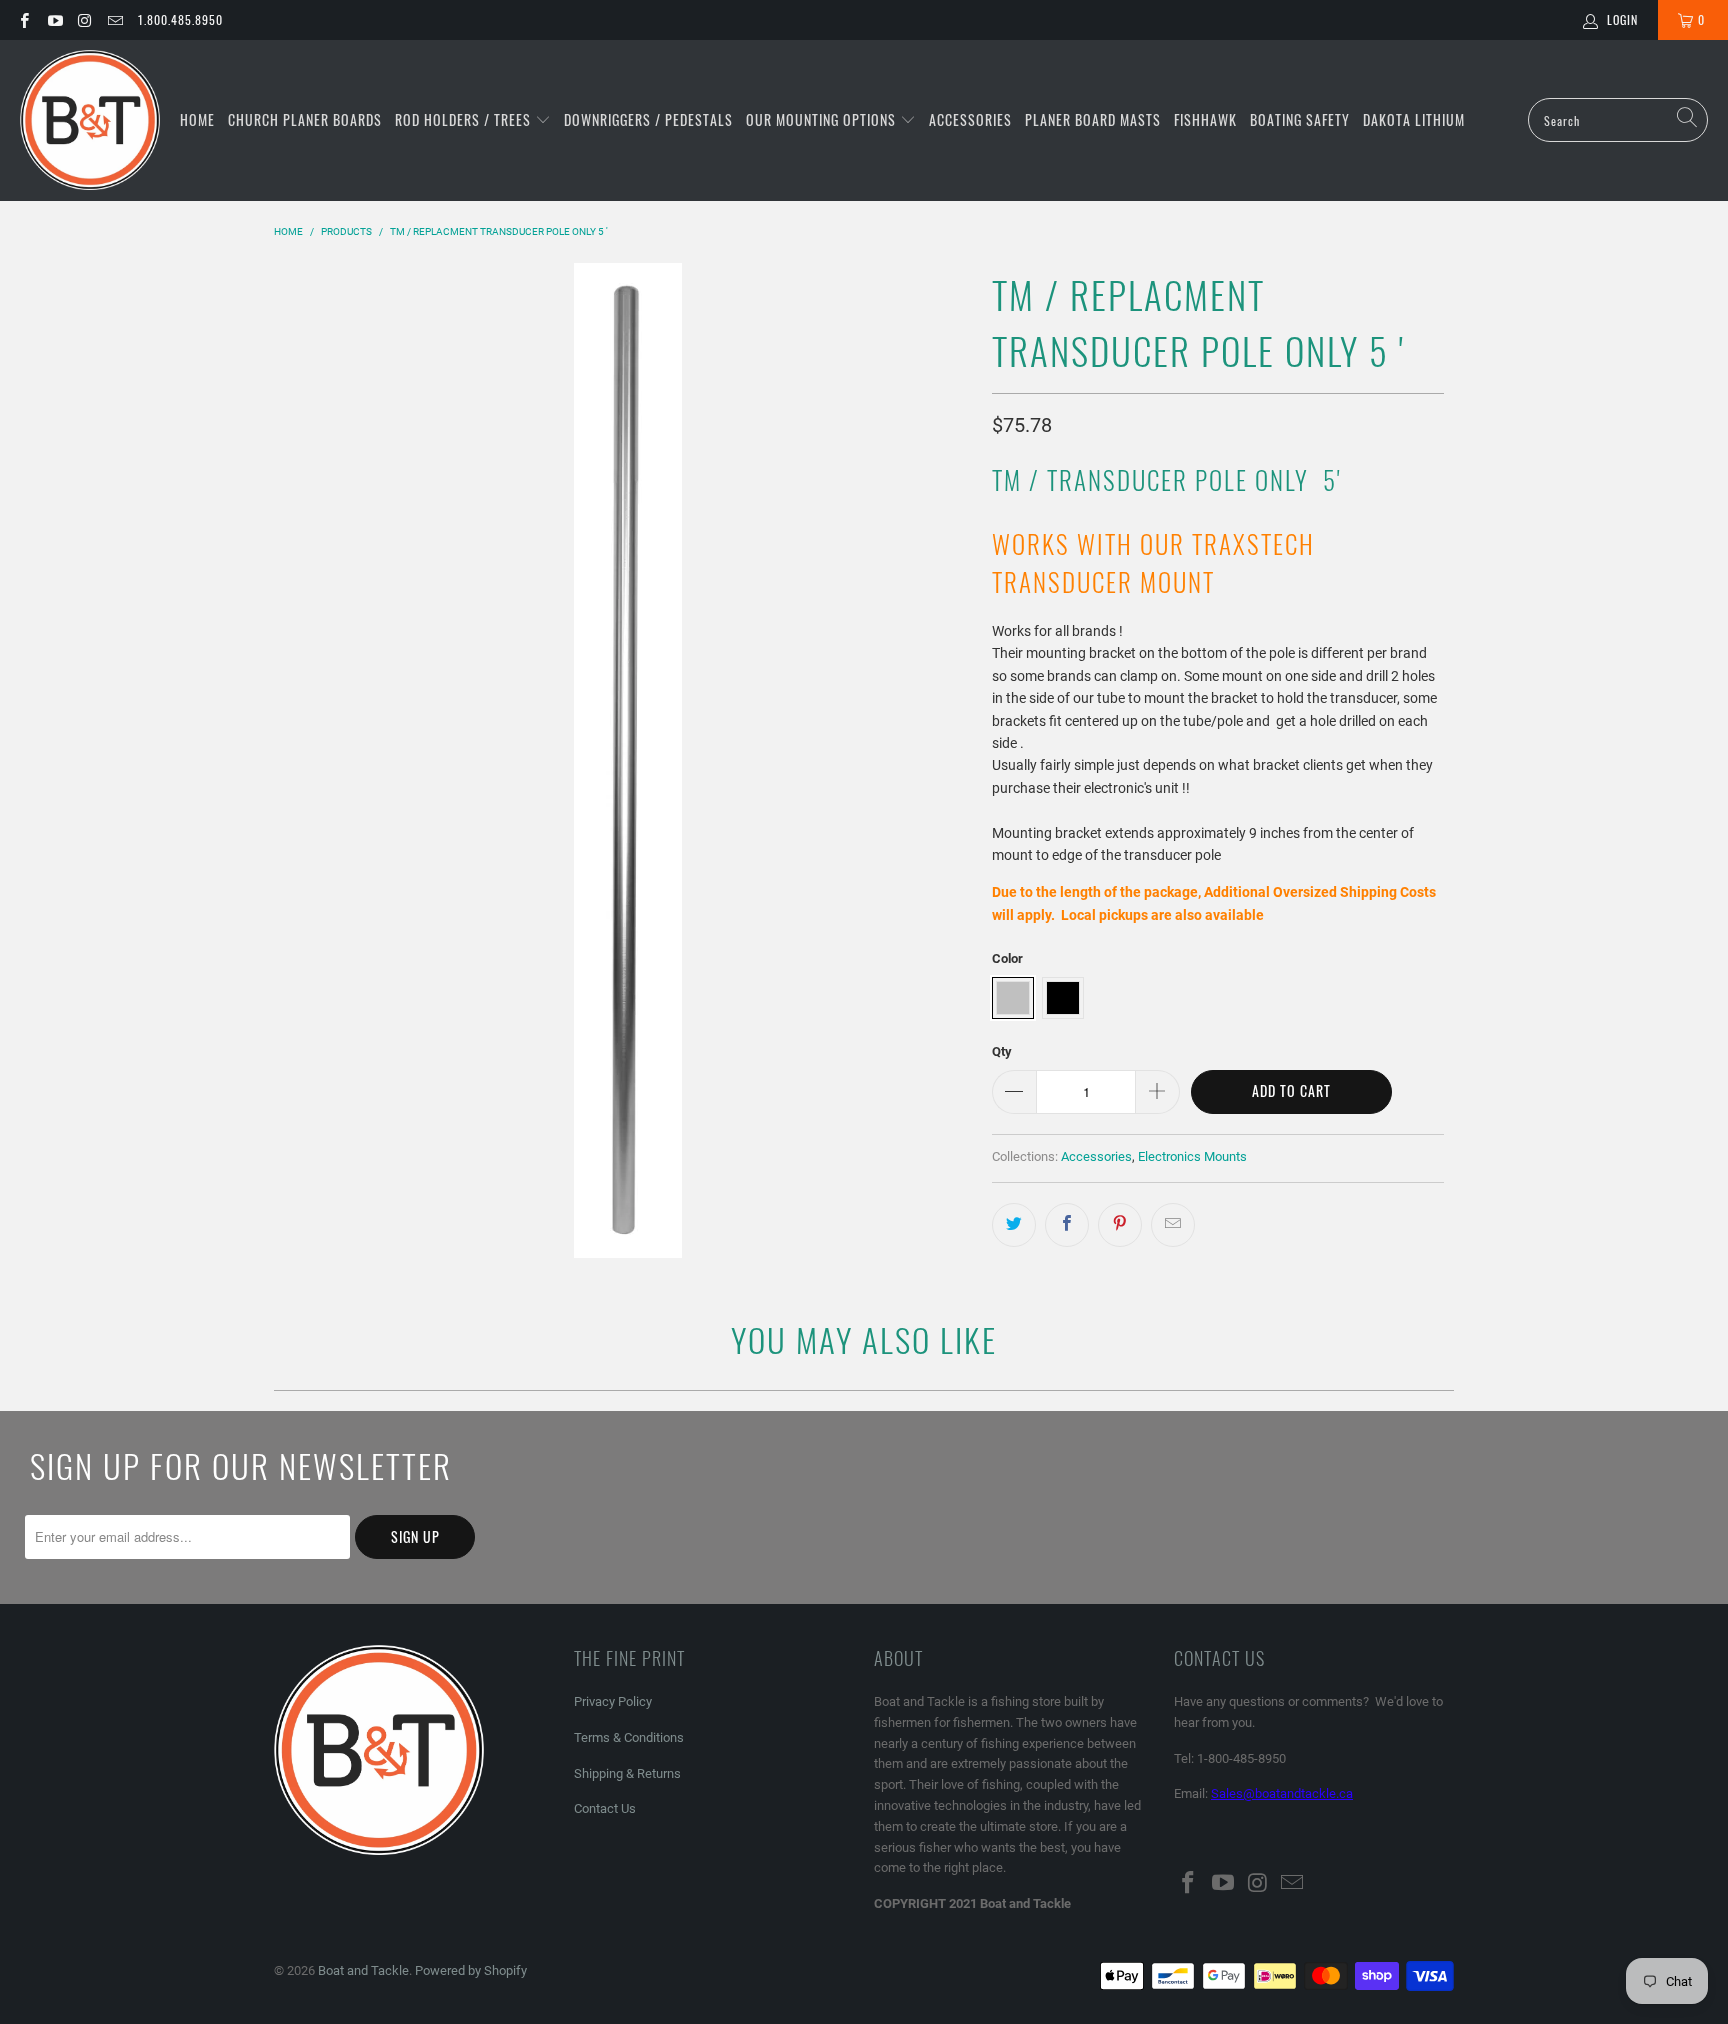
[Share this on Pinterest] (1120, 1225)
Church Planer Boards (305, 119)
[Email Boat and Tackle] (114, 20)
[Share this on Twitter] (1014, 1225)
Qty (1002, 1051)
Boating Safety (1300, 119)
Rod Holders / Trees (465, 119)
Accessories (970, 119)
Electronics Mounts (1192, 1156)
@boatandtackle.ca (1298, 1793)
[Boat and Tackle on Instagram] (84, 20)
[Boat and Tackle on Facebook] (23, 20)
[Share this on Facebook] (1067, 1225)
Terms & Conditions (629, 1737)
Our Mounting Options (823, 119)
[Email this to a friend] (1173, 1225)
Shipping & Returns (627, 1773)
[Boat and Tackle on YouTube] (53, 20)
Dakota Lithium (1414, 119)
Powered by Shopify (471, 1970)
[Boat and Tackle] (90, 120)
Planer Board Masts (1093, 119)
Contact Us (605, 1808)
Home (197, 119)
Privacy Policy (613, 1701)
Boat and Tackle (363, 1970)
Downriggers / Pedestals (648, 119)
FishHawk (1205, 119)
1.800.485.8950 (180, 19)
